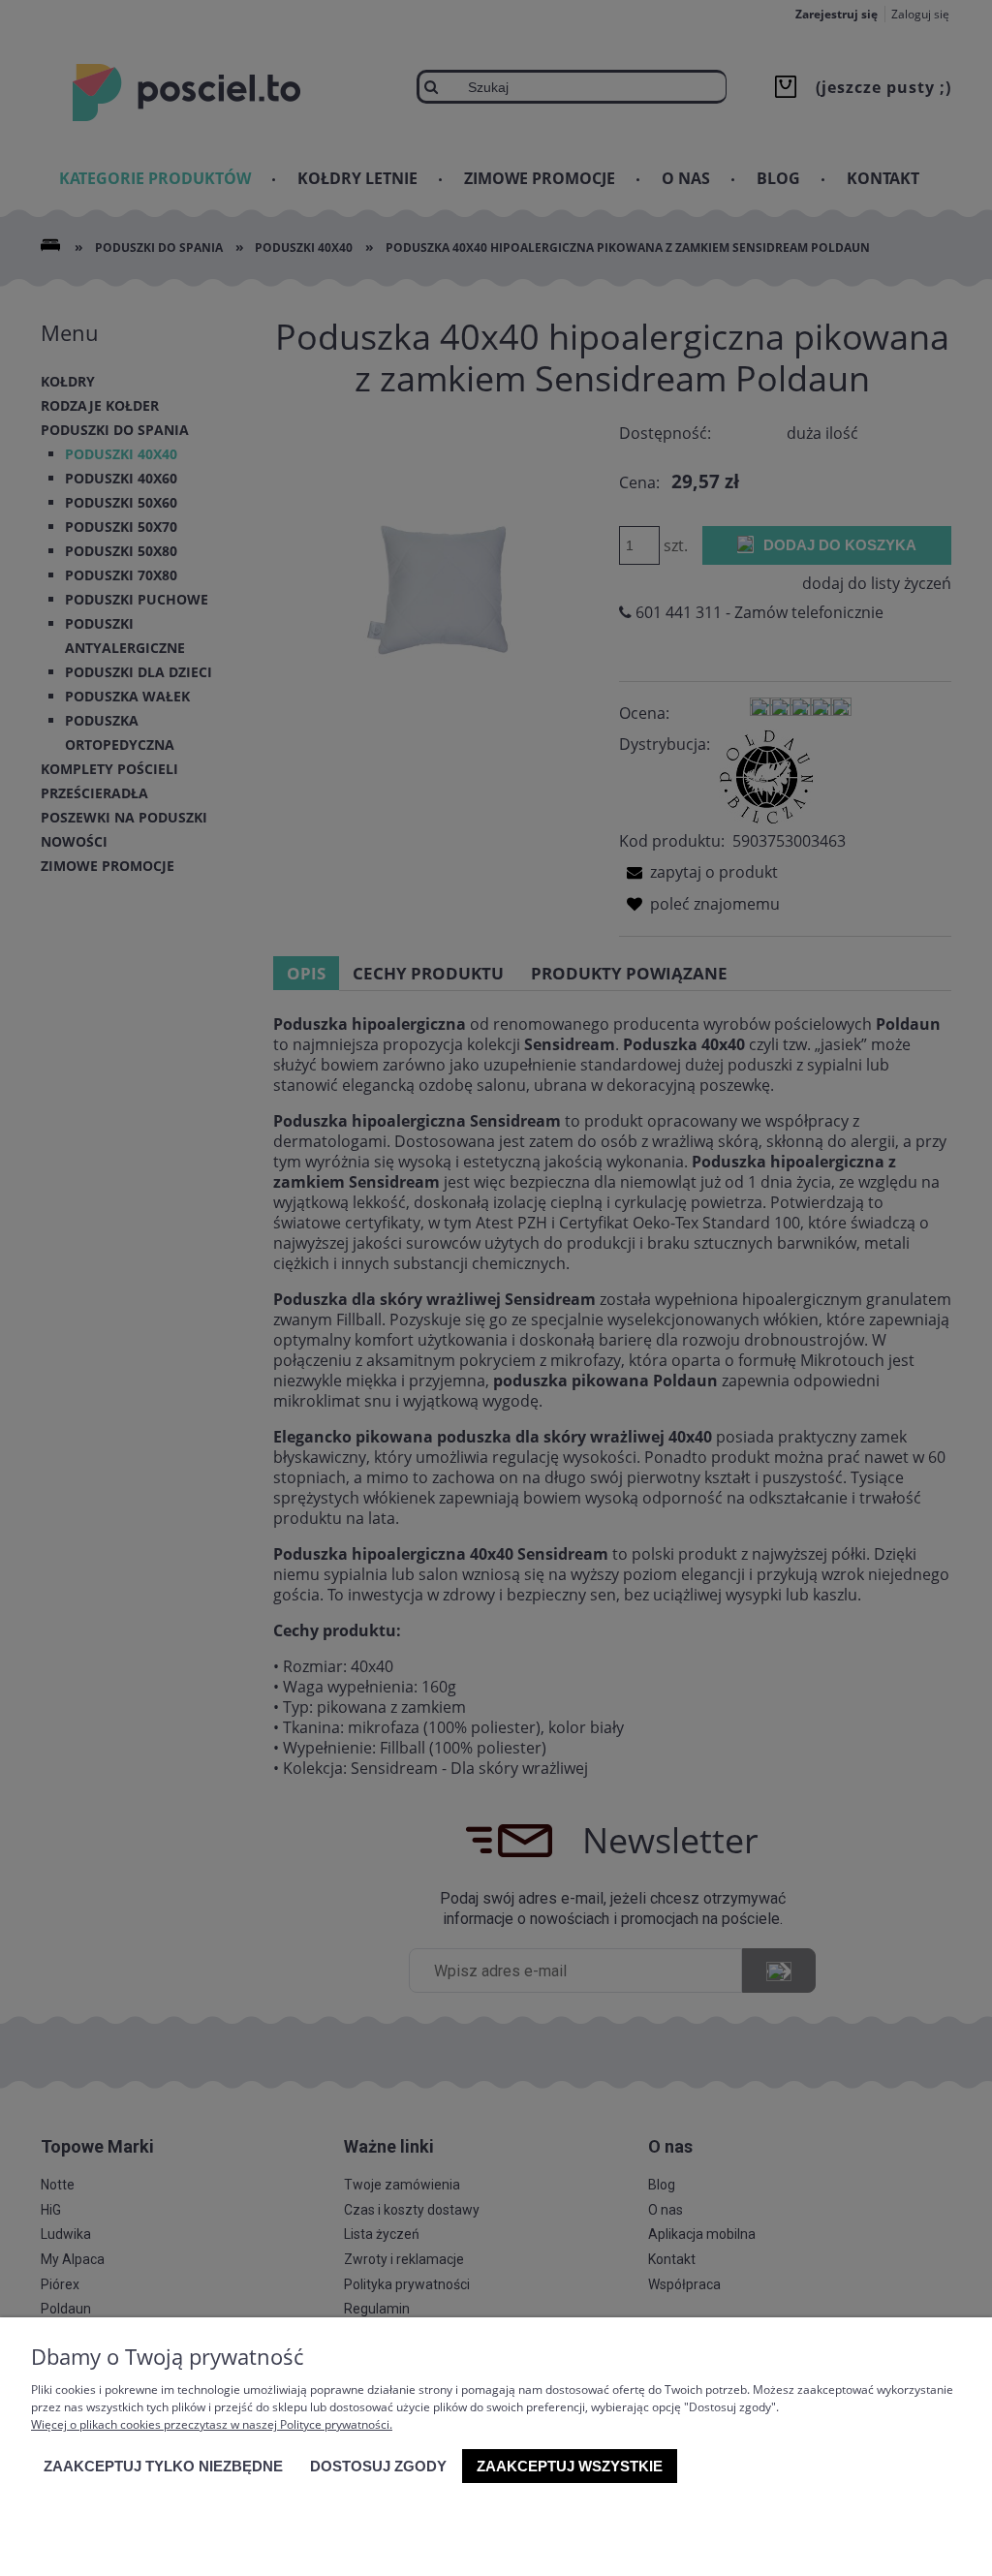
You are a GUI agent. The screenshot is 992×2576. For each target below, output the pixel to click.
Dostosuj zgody (378, 2466)
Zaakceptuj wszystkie (570, 2466)
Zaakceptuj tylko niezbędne (163, 2466)
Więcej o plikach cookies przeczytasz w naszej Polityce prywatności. (212, 2424)
